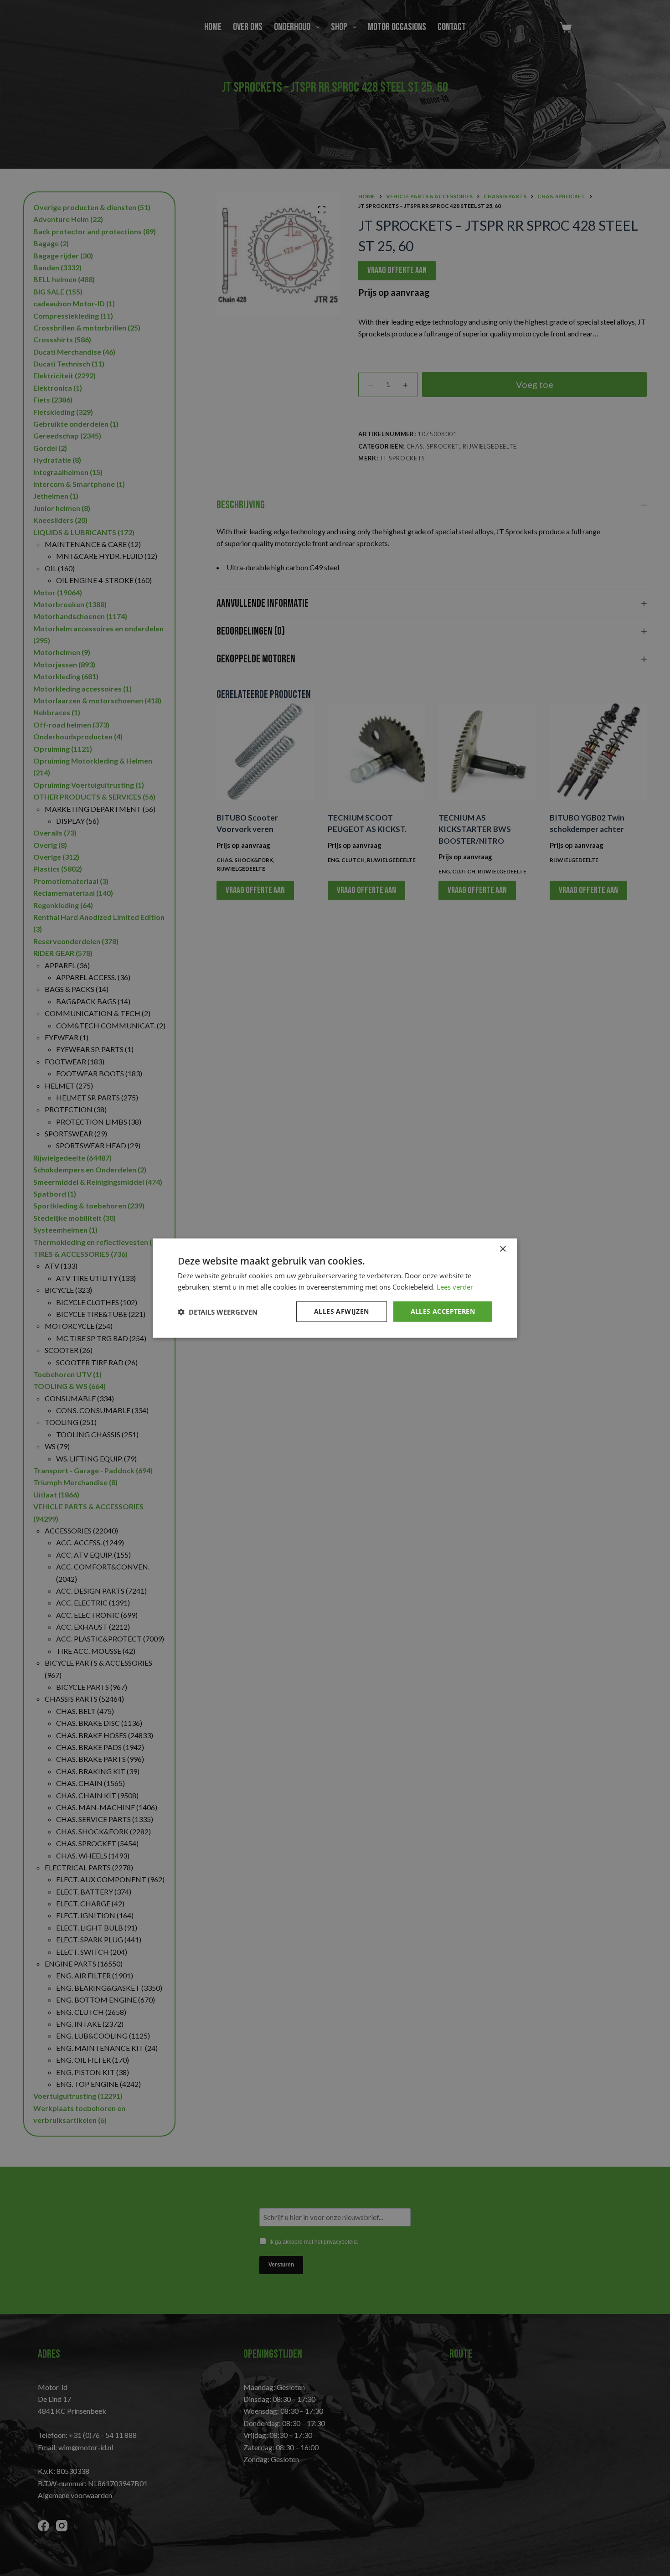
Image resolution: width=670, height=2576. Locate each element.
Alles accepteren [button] (443, 1311)
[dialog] (335, 1288)
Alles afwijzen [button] (342, 1311)
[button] (218, 1311)
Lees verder (455, 1286)
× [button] (502, 1249)
